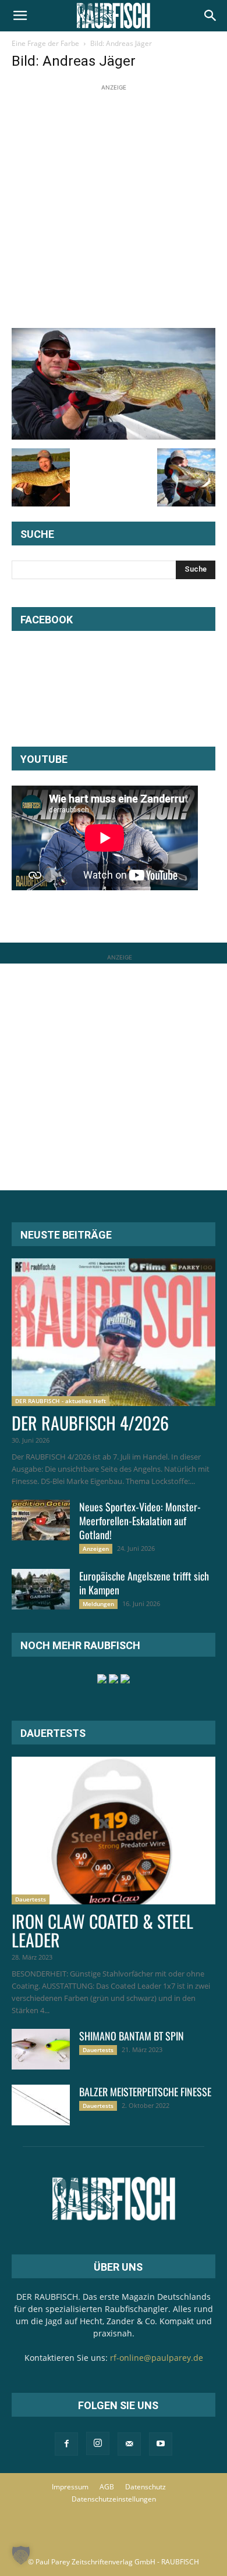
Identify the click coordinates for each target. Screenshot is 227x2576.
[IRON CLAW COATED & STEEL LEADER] (114, 1831)
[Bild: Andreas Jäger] (114, 436)
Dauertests (31, 1899)
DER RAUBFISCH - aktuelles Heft (61, 1401)
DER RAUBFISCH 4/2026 (90, 1423)
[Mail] (129, 2444)
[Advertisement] (114, 207)
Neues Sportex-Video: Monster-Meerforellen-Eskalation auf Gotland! (140, 1521)
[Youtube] (161, 2444)
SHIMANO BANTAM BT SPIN (132, 2036)
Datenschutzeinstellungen (114, 2499)
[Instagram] (98, 2443)
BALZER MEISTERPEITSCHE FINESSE (145, 2092)
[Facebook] (66, 2444)
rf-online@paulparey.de (157, 2358)
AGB (107, 2487)
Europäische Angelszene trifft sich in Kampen (144, 1583)
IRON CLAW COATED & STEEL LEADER (102, 1930)
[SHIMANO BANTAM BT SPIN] (41, 2049)
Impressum (70, 2487)
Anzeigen (96, 1549)
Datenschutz (146, 2487)
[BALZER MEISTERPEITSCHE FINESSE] (41, 2105)
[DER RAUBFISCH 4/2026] (114, 1332)
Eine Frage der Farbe (45, 43)
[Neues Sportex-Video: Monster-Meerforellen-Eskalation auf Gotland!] (41, 1520)
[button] (20, 16)
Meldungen (98, 1604)
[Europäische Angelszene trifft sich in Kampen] (41, 1589)
